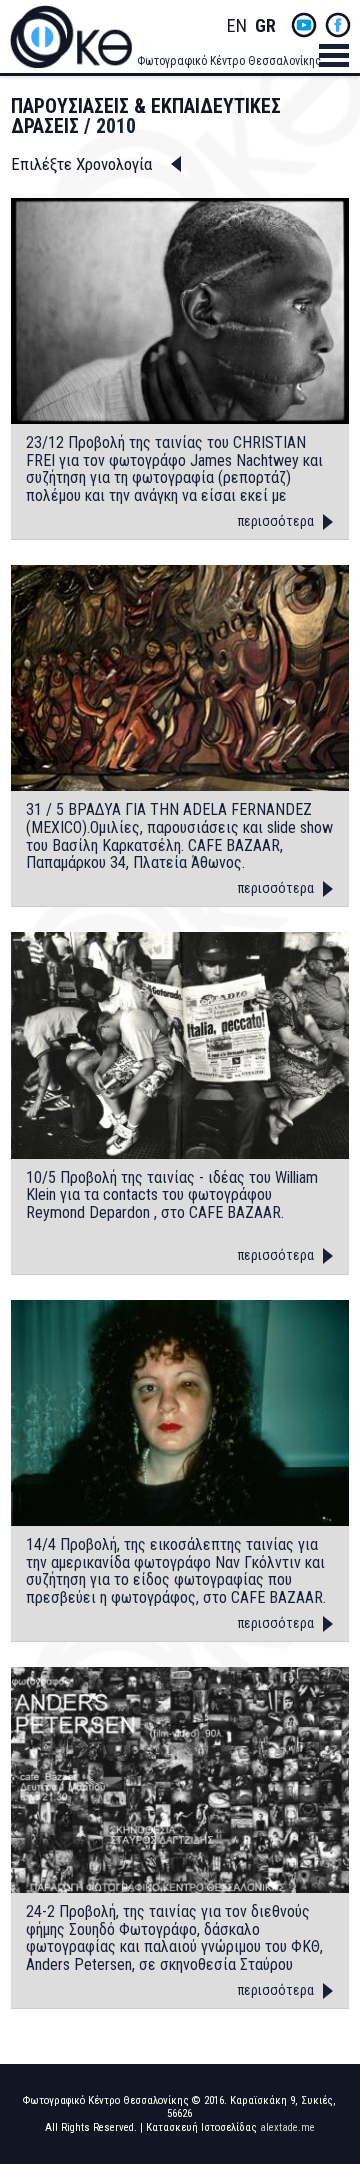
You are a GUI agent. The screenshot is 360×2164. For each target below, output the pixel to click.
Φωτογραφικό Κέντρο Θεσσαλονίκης (229, 61)
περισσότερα (276, 521)
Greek (265, 26)
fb (338, 25)
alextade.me (287, 2127)
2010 (116, 126)
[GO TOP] (329, 2041)
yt (304, 25)
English (237, 26)
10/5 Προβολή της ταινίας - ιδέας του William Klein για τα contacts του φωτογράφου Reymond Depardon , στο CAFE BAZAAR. (172, 1195)
